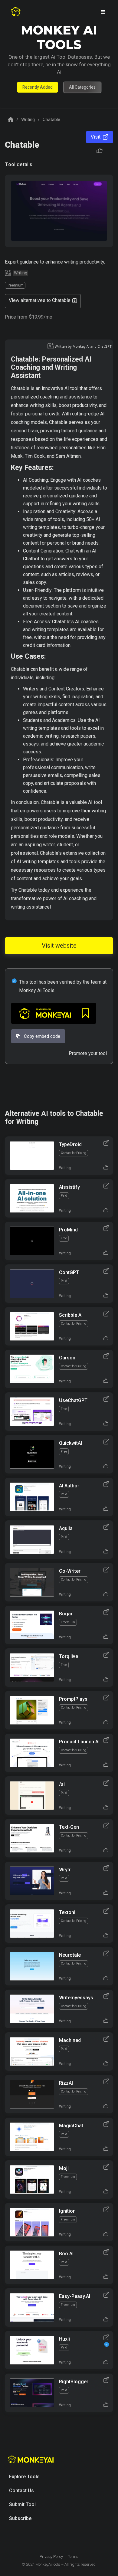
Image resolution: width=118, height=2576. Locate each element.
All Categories (82, 87)
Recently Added (38, 87)
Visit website (59, 946)
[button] (103, 12)
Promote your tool (88, 1053)
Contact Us (21, 2491)
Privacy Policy (51, 2556)
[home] (16, 12)
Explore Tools (24, 2477)
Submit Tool (22, 2504)
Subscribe (20, 2518)
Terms (73, 2556)
